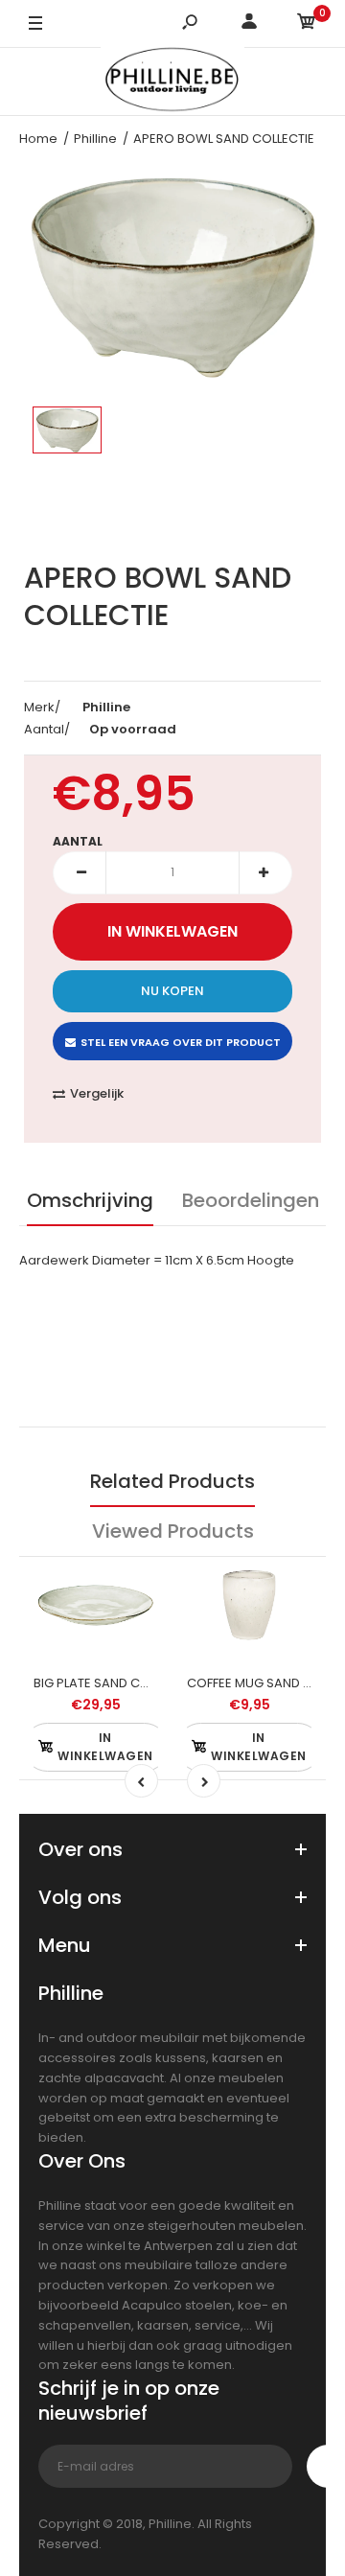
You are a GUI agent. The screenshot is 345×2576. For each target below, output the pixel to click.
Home (38, 139)
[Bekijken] (134, 1667)
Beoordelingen (251, 1200)
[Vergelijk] (135, 1590)
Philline (95, 139)
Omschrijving (90, 1200)
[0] (307, 24)
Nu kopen (172, 991)
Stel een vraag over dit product (181, 1042)
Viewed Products (173, 1531)
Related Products (172, 1481)
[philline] (172, 82)
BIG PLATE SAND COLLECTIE (113, 1683)
